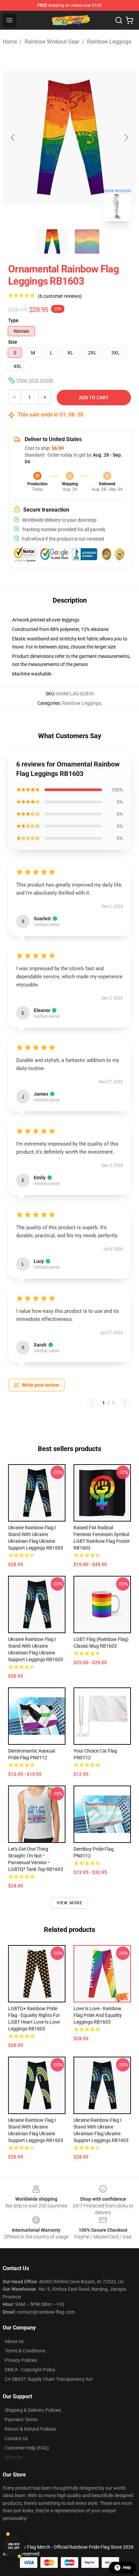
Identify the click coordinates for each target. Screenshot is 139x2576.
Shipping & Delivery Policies (33, 2410)
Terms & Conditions (25, 2351)
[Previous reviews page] (92, 1403)
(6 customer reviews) (60, 296)
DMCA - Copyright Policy (30, 2370)
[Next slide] (126, 138)
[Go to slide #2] (87, 241)
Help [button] (127, 2568)
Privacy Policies (21, 2360)
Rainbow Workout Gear (52, 42)
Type (13, 320)
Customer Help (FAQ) (27, 2448)
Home (10, 42)
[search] (119, 20)
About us (14, 2341)
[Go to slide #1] (52, 241)
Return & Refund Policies (30, 2429)
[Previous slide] (13, 138)
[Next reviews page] (125, 1403)
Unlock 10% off (14, 2546)
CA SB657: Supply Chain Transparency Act (49, 2379)
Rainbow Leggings (109, 42)
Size (13, 342)
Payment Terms (21, 2420)
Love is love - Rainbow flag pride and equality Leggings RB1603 (98, 2015)
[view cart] (130, 20)
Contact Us (16, 2438)
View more (70, 1903)
